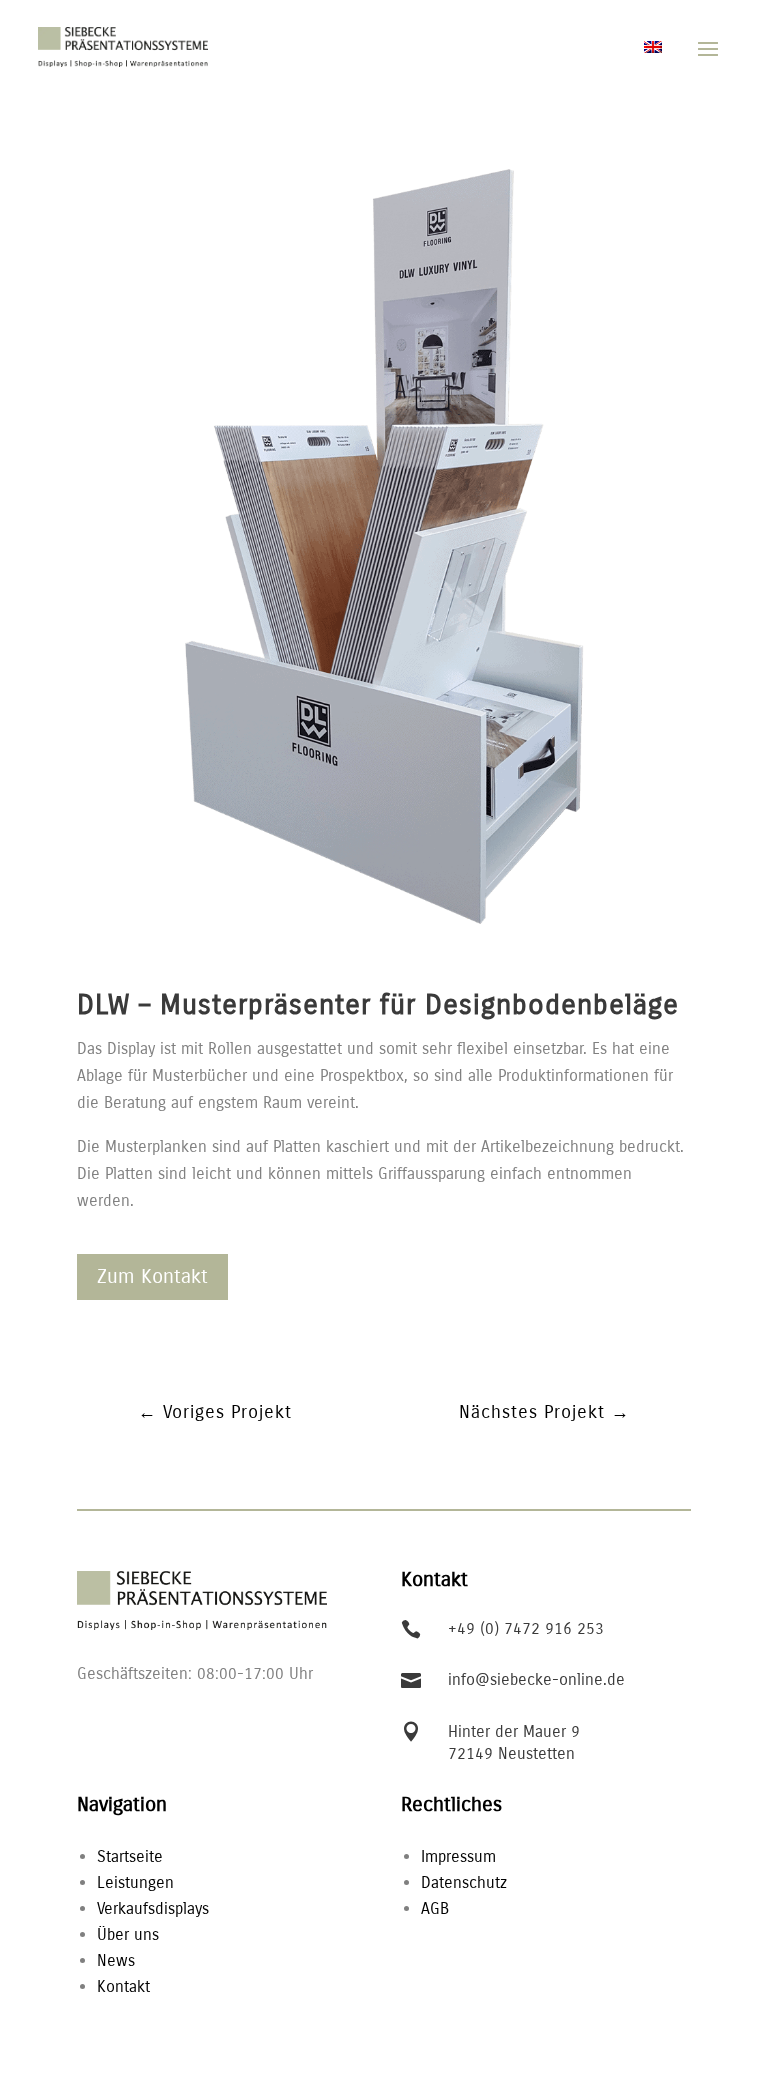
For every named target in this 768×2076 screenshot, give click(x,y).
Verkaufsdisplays (153, 1908)
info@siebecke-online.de (536, 1679)
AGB (435, 1908)
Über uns (128, 1934)
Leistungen (135, 1882)
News (116, 1960)
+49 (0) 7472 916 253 (526, 1628)
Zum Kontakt (152, 1276)
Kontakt (123, 1986)
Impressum (458, 1856)
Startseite (130, 1856)
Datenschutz (464, 1882)
